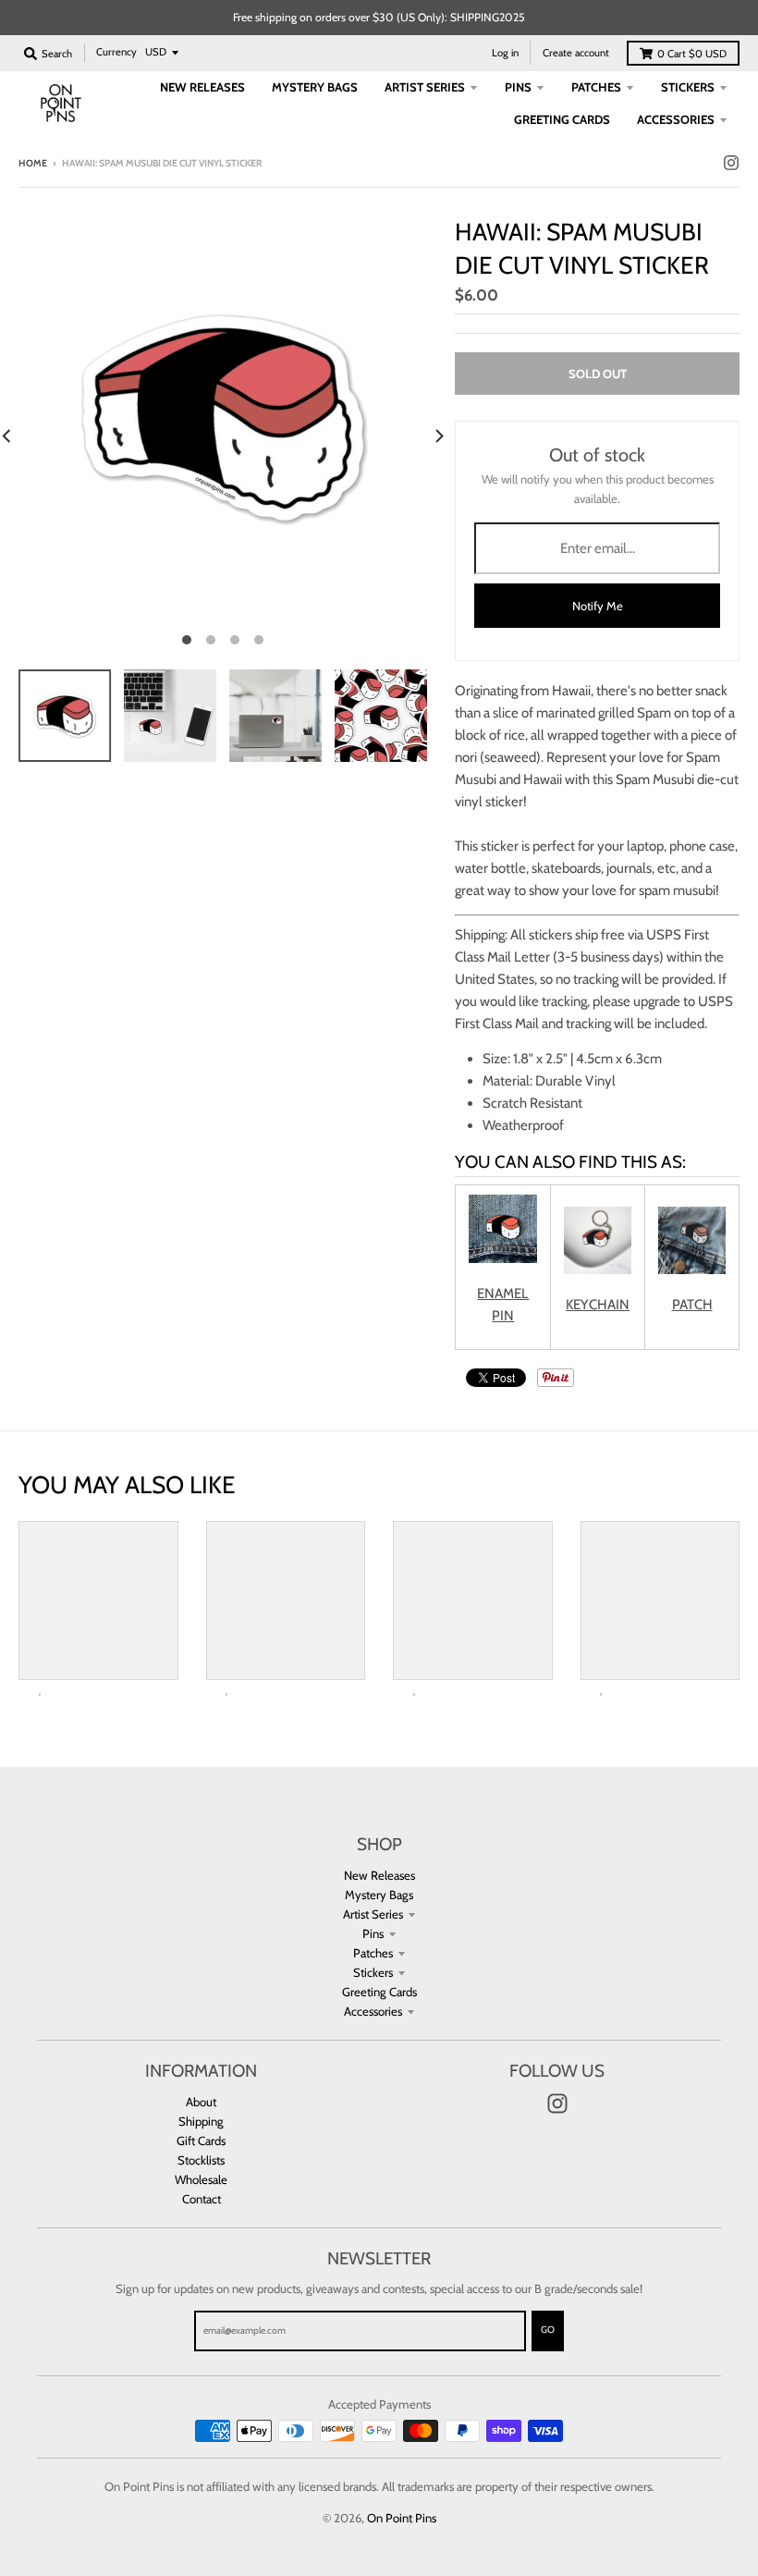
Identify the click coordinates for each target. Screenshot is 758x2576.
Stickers (373, 1972)
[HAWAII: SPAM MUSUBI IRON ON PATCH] (692, 1270)
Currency (116, 52)
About (201, 2102)
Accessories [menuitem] (676, 119)
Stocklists (201, 2160)
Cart (692, 54)
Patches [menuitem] (596, 87)
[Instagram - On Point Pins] (731, 163)
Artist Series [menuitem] (425, 87)
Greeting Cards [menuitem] (562, 119)
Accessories (373, 2011)
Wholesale (201, 2179)
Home (33, 163)
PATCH (692, 1305)
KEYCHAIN (598, 1305)
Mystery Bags (379, 1895)
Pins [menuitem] (518, 87)
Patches (373, 1953)
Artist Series (373, 1914)
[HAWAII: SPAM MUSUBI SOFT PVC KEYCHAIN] (598, 1270)
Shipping (201, 2121)
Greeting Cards (379, 1992)
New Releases (379, 1875)
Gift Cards (201, 2141)
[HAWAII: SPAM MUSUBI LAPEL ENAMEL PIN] (503, 1258)
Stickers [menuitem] (688, 87)
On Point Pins (402, 2518)
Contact (202, 2199)
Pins (373, 1933)
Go (548, 2330)
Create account (576, 53)
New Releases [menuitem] (202, 87)
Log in (505, 53)
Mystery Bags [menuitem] (315, 87)
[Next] (438, 436)
